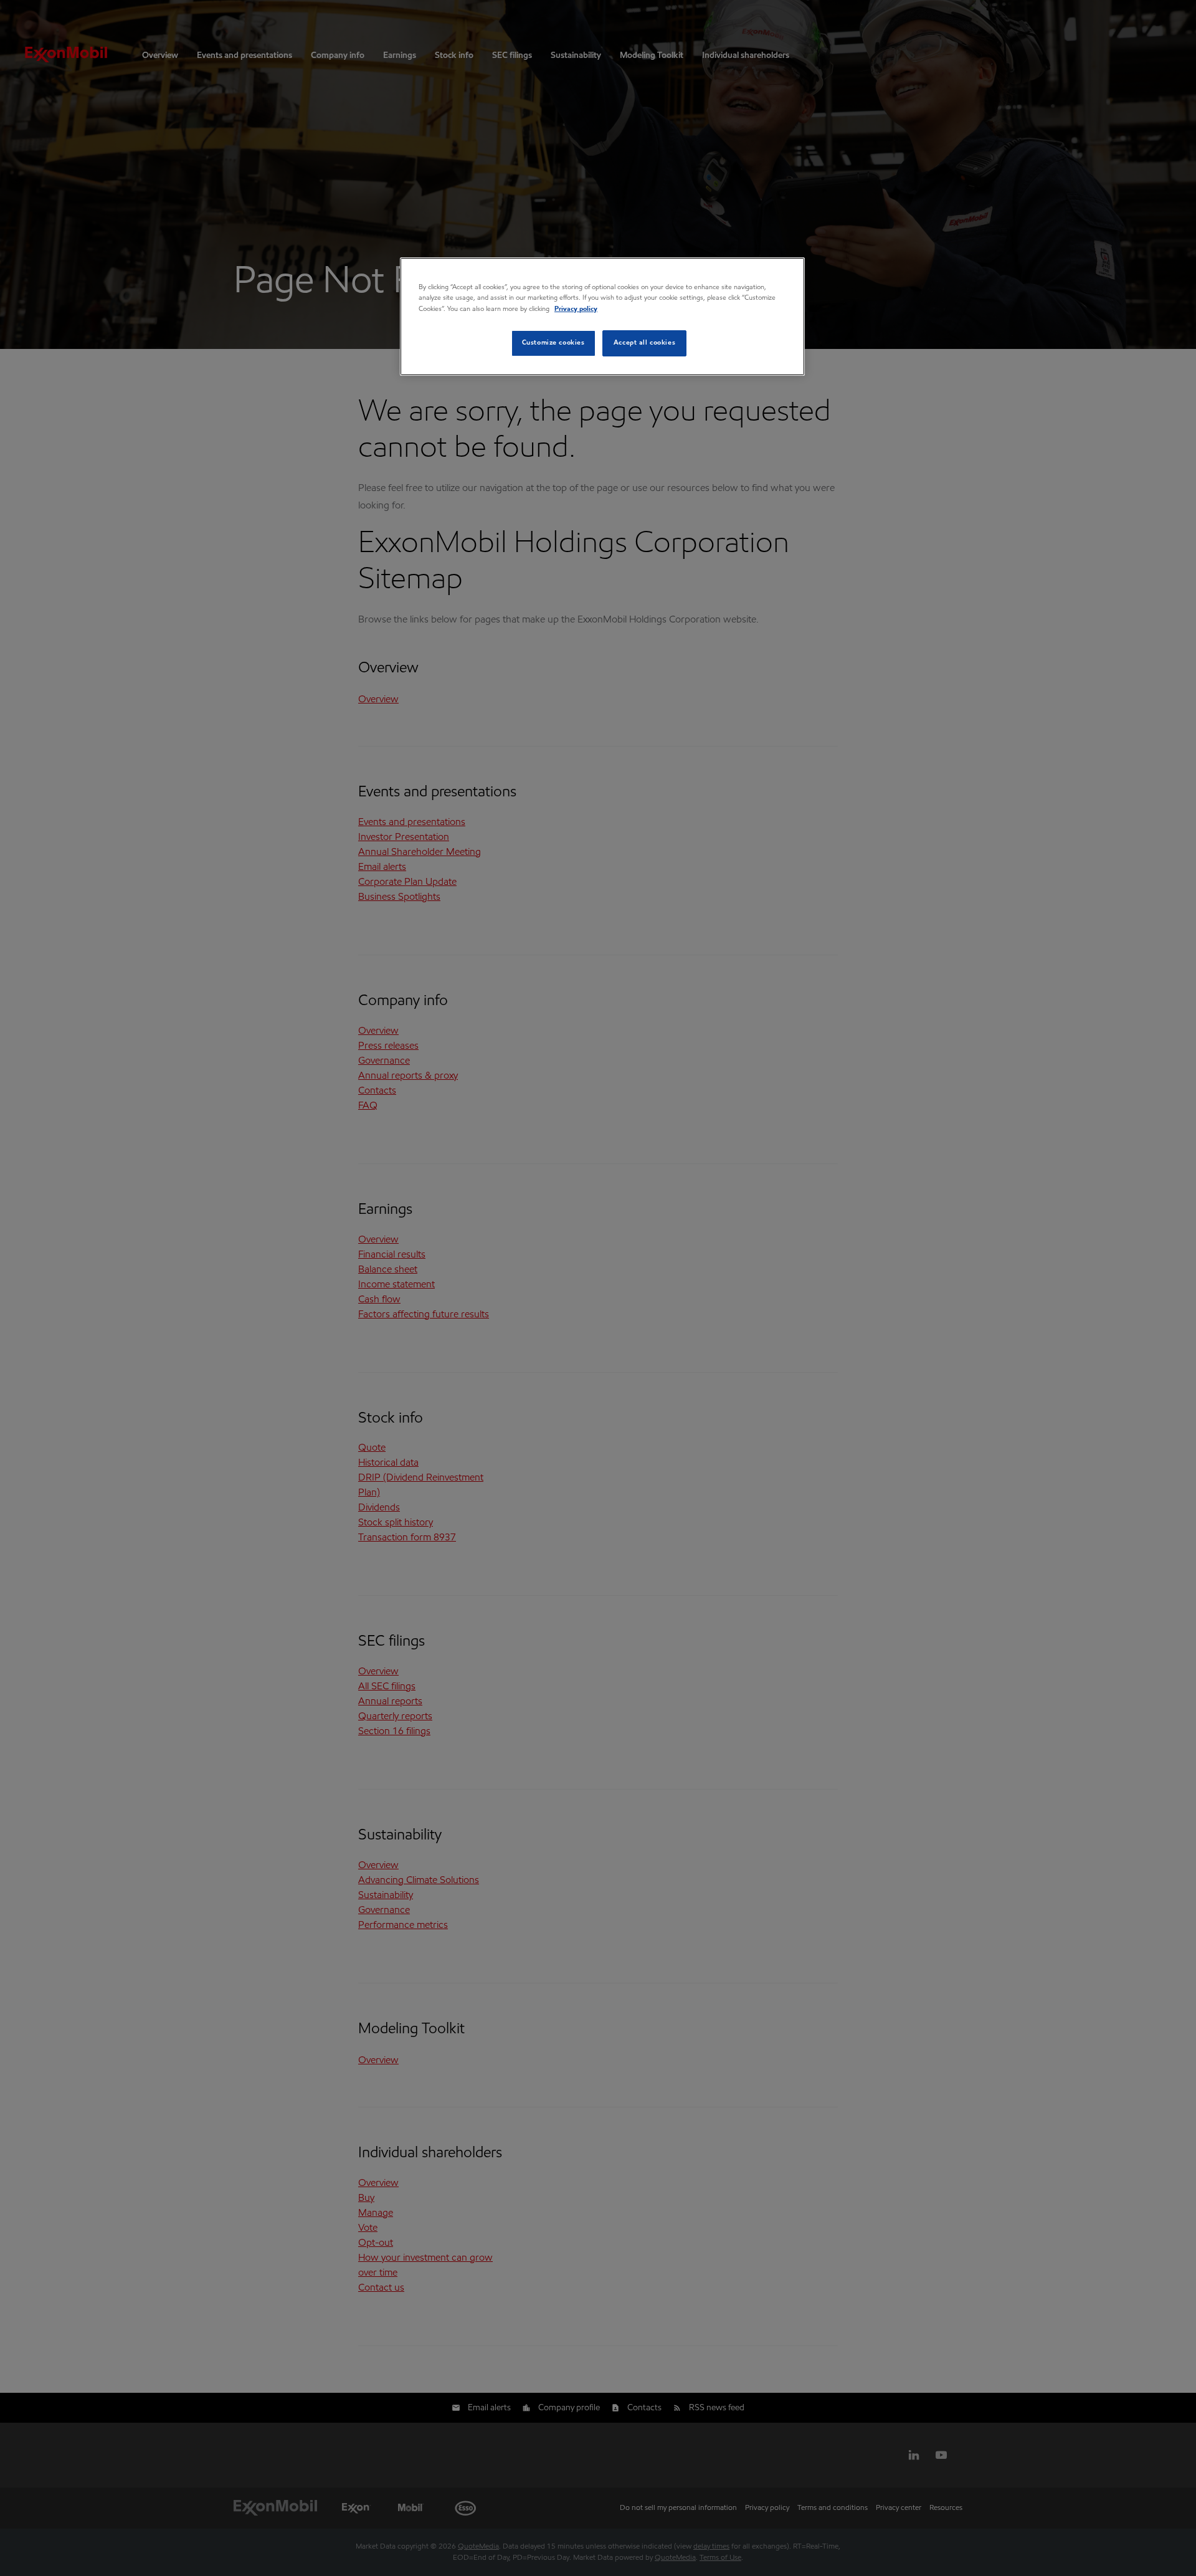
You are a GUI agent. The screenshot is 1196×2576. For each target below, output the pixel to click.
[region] (602, 316)
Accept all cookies (644, 343)
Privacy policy (576, 309)
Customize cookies (553, 343)
